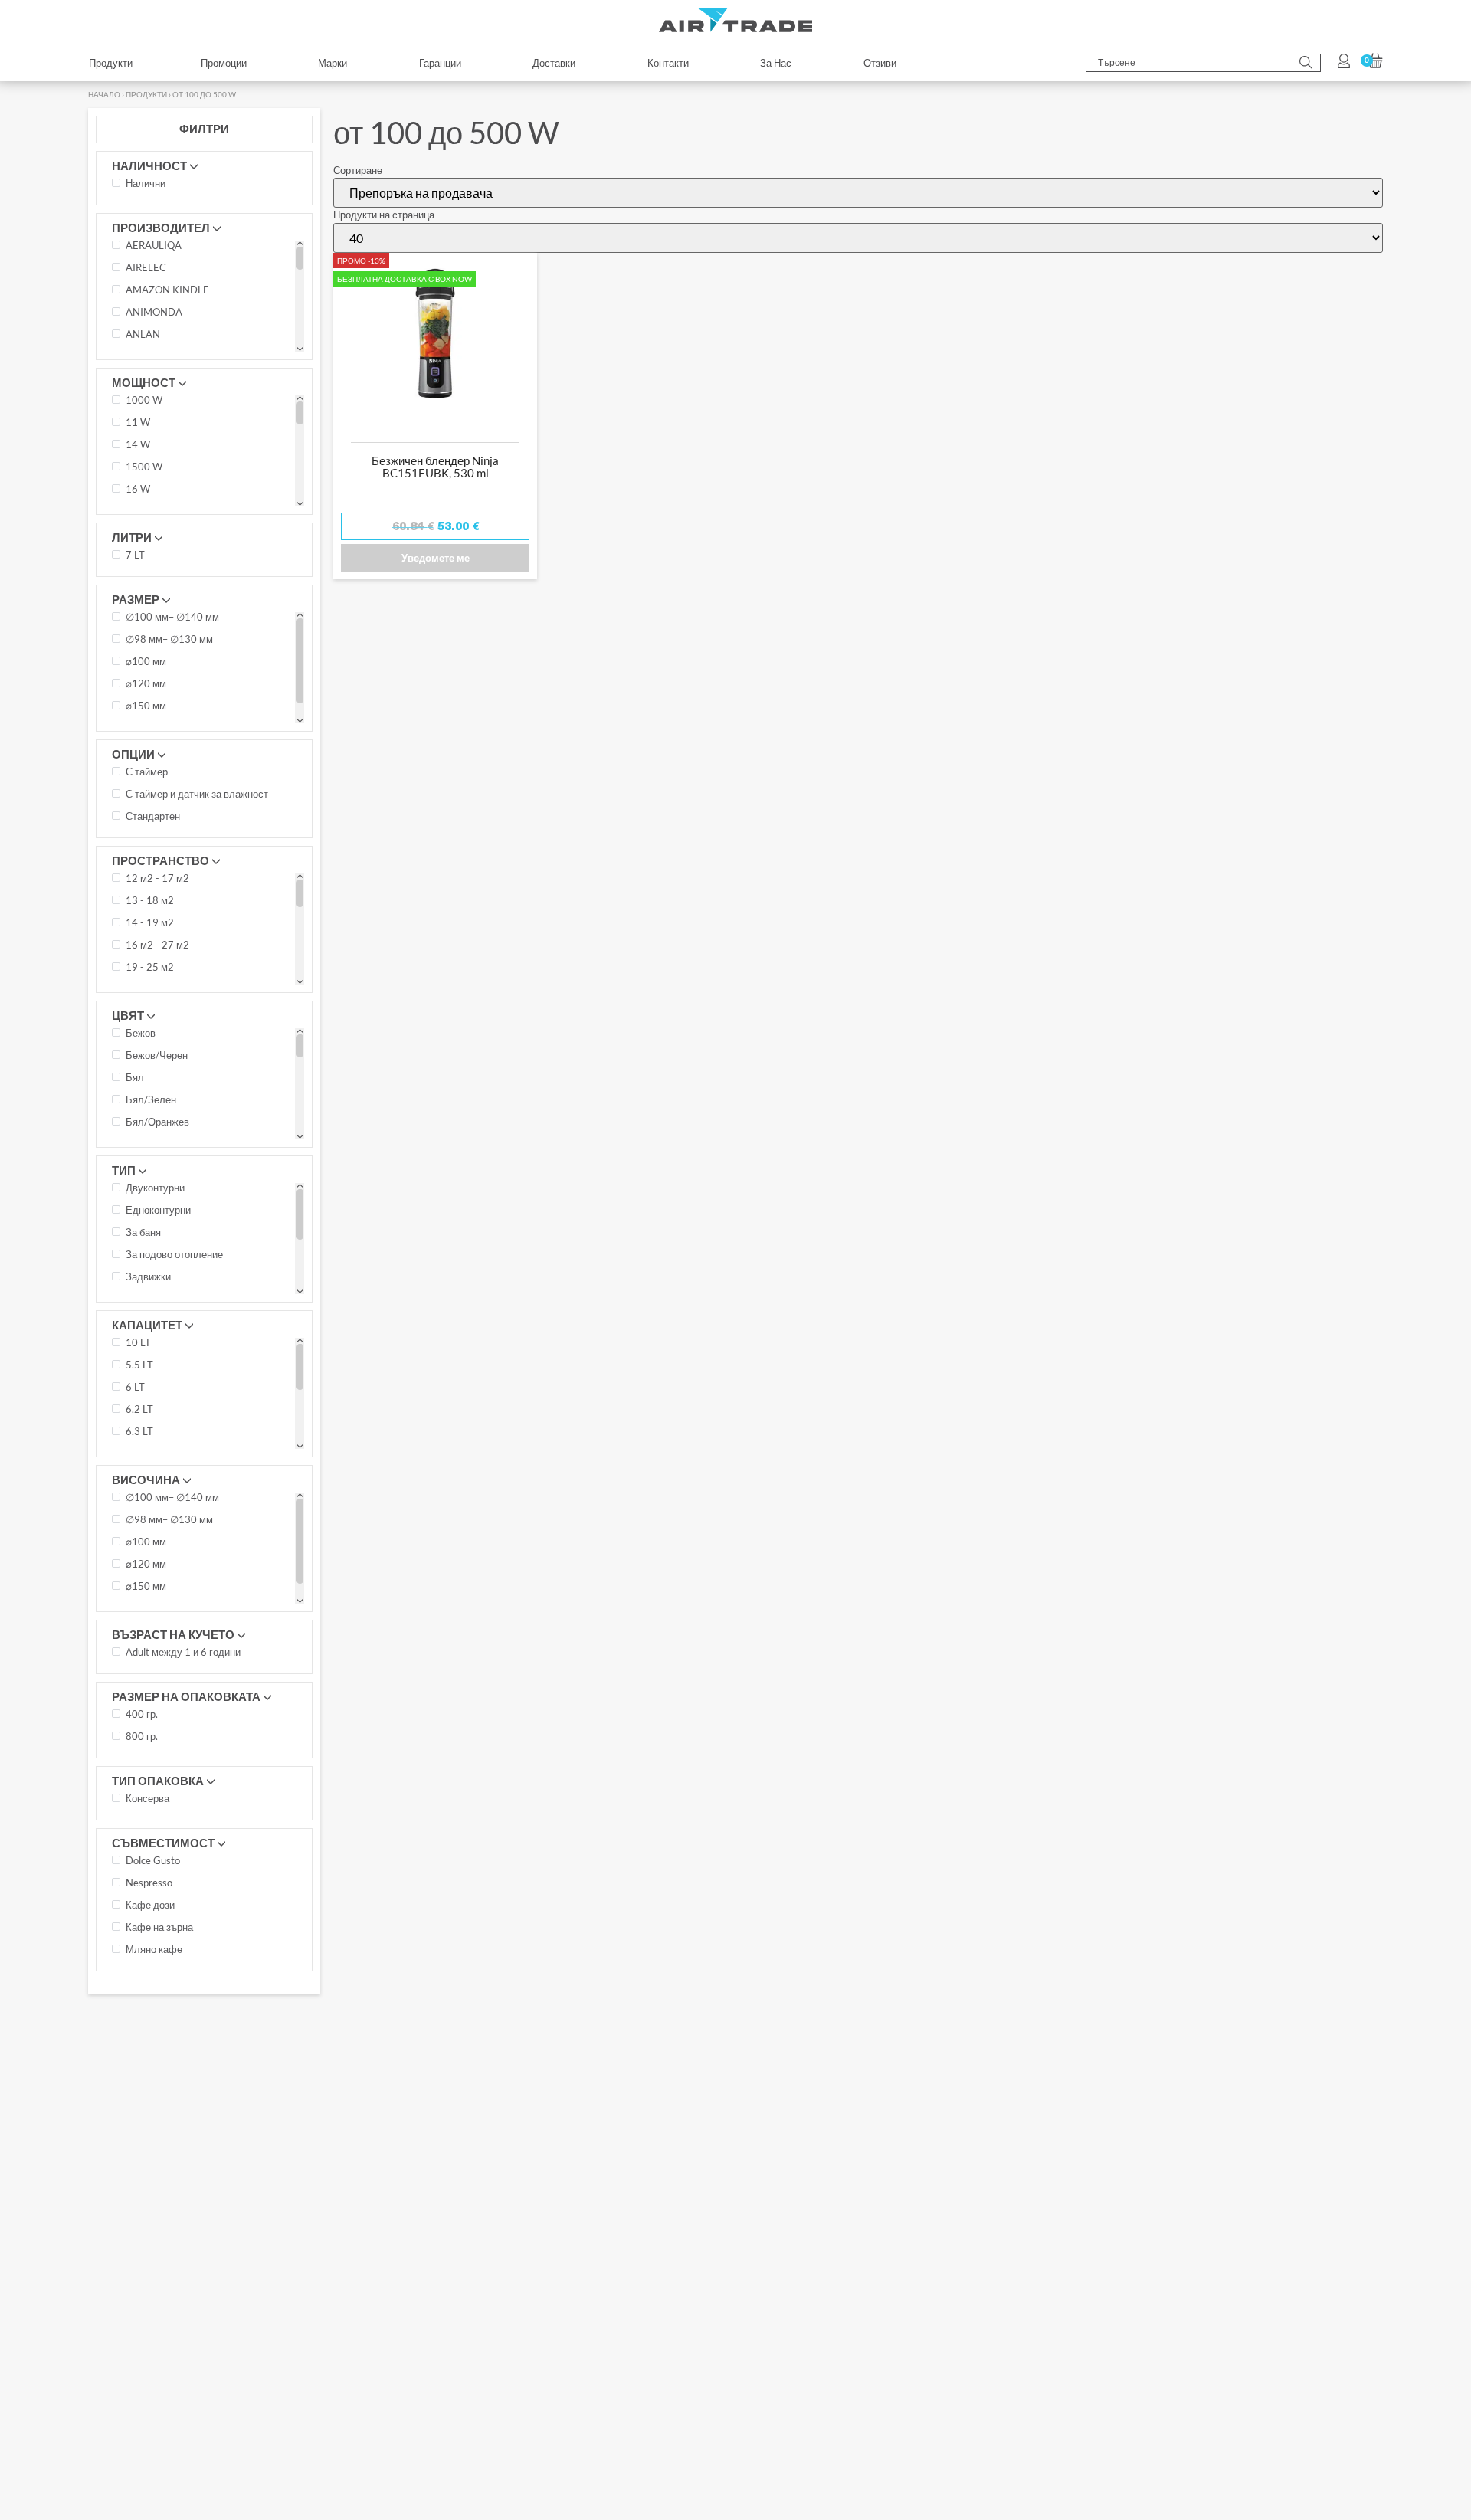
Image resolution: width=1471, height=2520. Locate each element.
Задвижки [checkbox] (148, 751)
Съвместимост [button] (163, 1316)
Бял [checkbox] (135, 552)
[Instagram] (101, 2230)
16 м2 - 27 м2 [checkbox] (157, 419)
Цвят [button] (128, 489)
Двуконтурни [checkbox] (155, 662)
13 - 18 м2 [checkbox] (150, 375)
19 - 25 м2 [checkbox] (150, 441)
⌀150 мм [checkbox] (146, 180)
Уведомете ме (436, 31)
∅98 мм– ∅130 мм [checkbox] (169, 113)
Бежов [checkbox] (141, 507)
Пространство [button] (161, 334)
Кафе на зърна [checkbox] (159, 1401)
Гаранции (572, 2143)
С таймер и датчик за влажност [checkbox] (197, 268)
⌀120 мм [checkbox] (146, 158)
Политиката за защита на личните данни (694, 2254)
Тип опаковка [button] (158, 1254)
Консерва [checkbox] (147, 1273)
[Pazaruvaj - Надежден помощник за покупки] (1360, 2221)
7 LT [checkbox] (135, 29)
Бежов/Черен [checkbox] (157, 529)
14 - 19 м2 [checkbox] (150, 397)
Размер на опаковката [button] (186, 1170)
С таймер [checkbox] (147, 246)
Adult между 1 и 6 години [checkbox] (183, 1126)
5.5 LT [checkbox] (139, 839)
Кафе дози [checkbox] (150, 1379)
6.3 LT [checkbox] (139, 906)
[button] (735, 2304)
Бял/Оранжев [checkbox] (157, 596)
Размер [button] (136, 73)
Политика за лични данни (958, 2143)
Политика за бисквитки (952, 2186)
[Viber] (182, 2230)
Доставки (359, 2186)
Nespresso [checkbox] (149, 1357)
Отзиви (354, 2143)
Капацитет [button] (147, 798)
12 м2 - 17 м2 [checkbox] (157, 352)
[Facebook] (142, 2230)
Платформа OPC (590, 2186)
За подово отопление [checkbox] (174, 729)
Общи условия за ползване (964, 2164)
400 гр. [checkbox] (142, 1188)
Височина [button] (146, 953)
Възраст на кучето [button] (173, 1108)
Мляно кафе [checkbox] (154, 1424)
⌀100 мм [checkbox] (146, 136)
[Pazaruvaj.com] (1249, 2182)
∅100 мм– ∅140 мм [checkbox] (172, 91)
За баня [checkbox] (143, 706)
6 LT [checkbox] (135, 861)
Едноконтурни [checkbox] (158, 684)
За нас (352, 2164)
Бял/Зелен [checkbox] (151, 574)
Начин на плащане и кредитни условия (640, 2164)
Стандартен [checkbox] (153, 290)
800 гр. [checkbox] (142, 1211)
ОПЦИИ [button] (133, 228)
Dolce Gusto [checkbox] (153, 1335)
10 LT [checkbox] (138, 817)
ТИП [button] (124, 644)
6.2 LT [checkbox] (139, 883)
